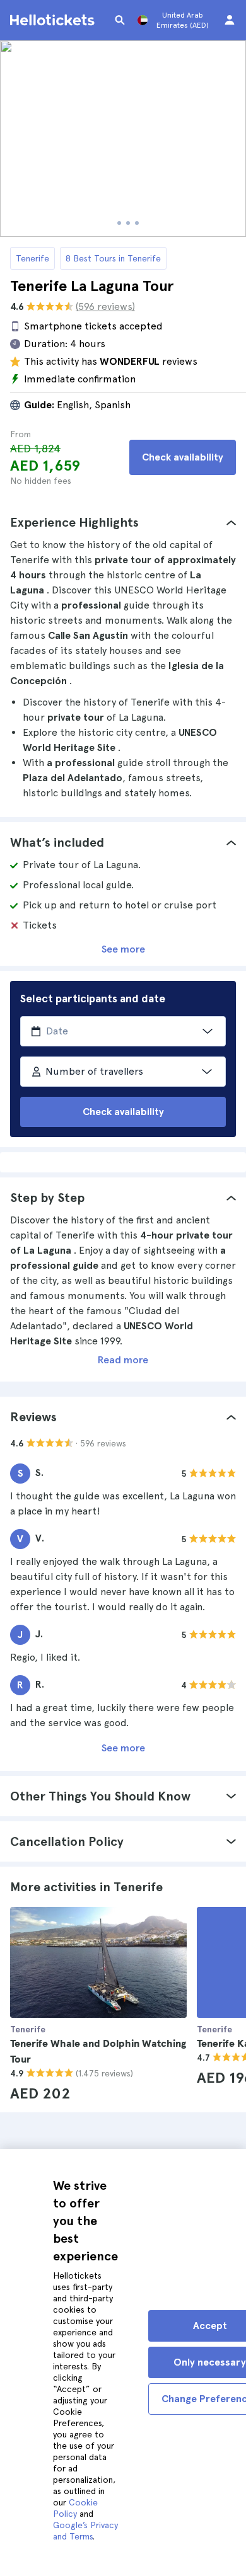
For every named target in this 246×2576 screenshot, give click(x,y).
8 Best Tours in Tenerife (113, 258)
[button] (123, 522)
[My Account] (230, 20)
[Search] (120, 20)
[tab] (123, 522)
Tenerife (32, 258)
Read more (123, 1360)
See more (123, 949)
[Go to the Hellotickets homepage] (54, 20)
